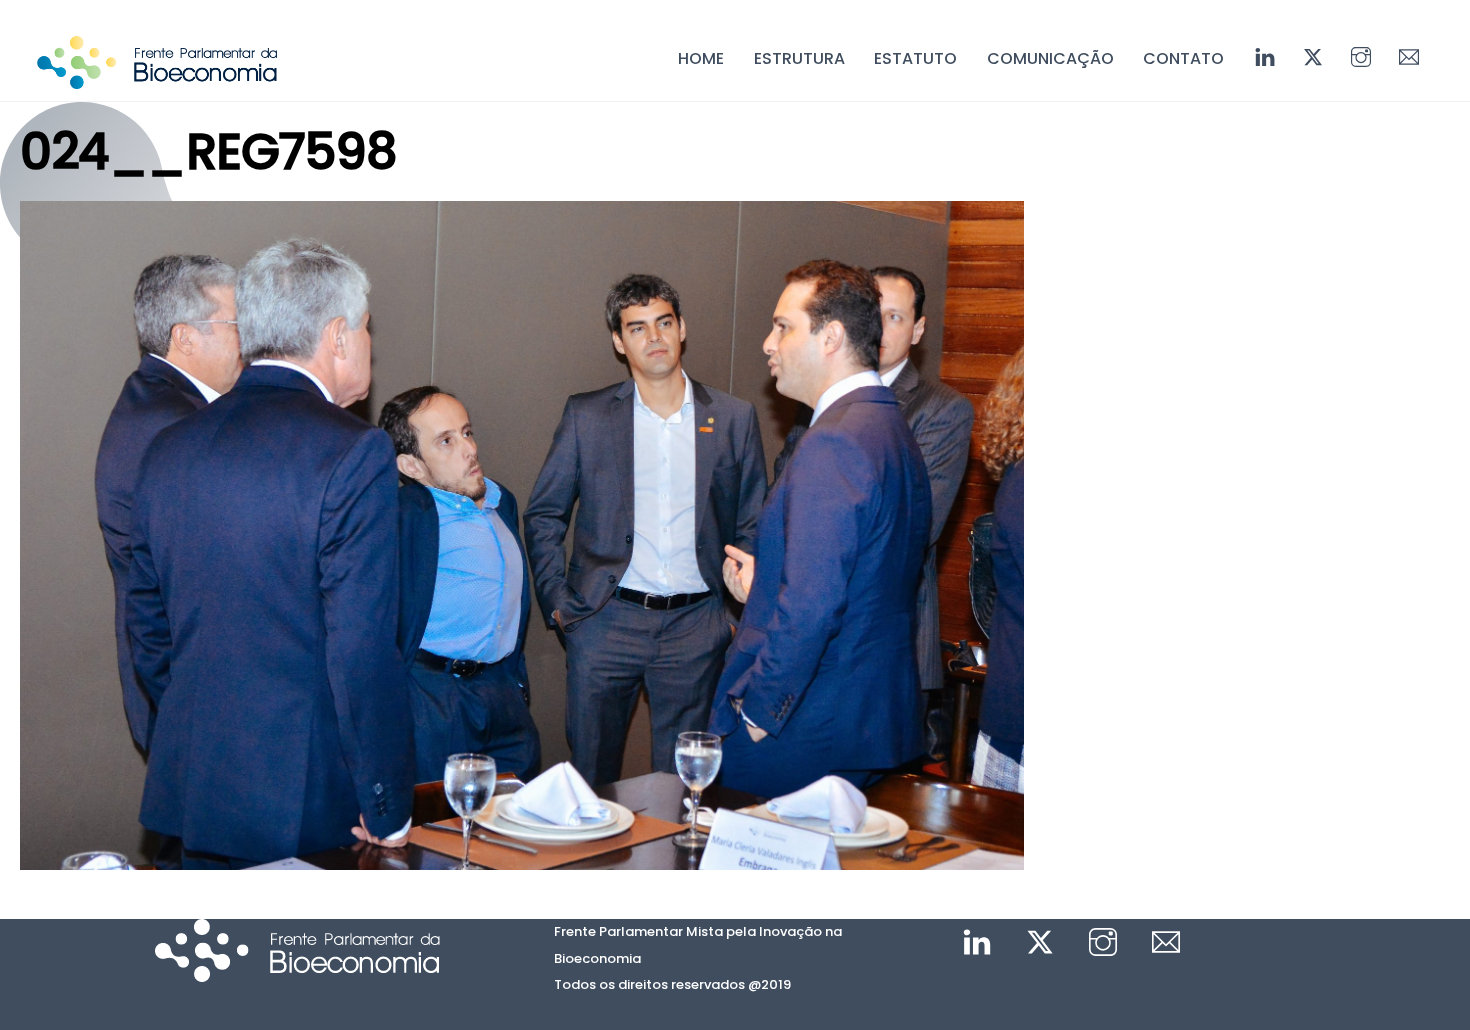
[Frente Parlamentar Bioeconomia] (157, 79)
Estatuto (915, 58)
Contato (1183, 58)
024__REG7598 (208, 151)
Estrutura (799, 58)
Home (701, 58)
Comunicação (1050, 58)
